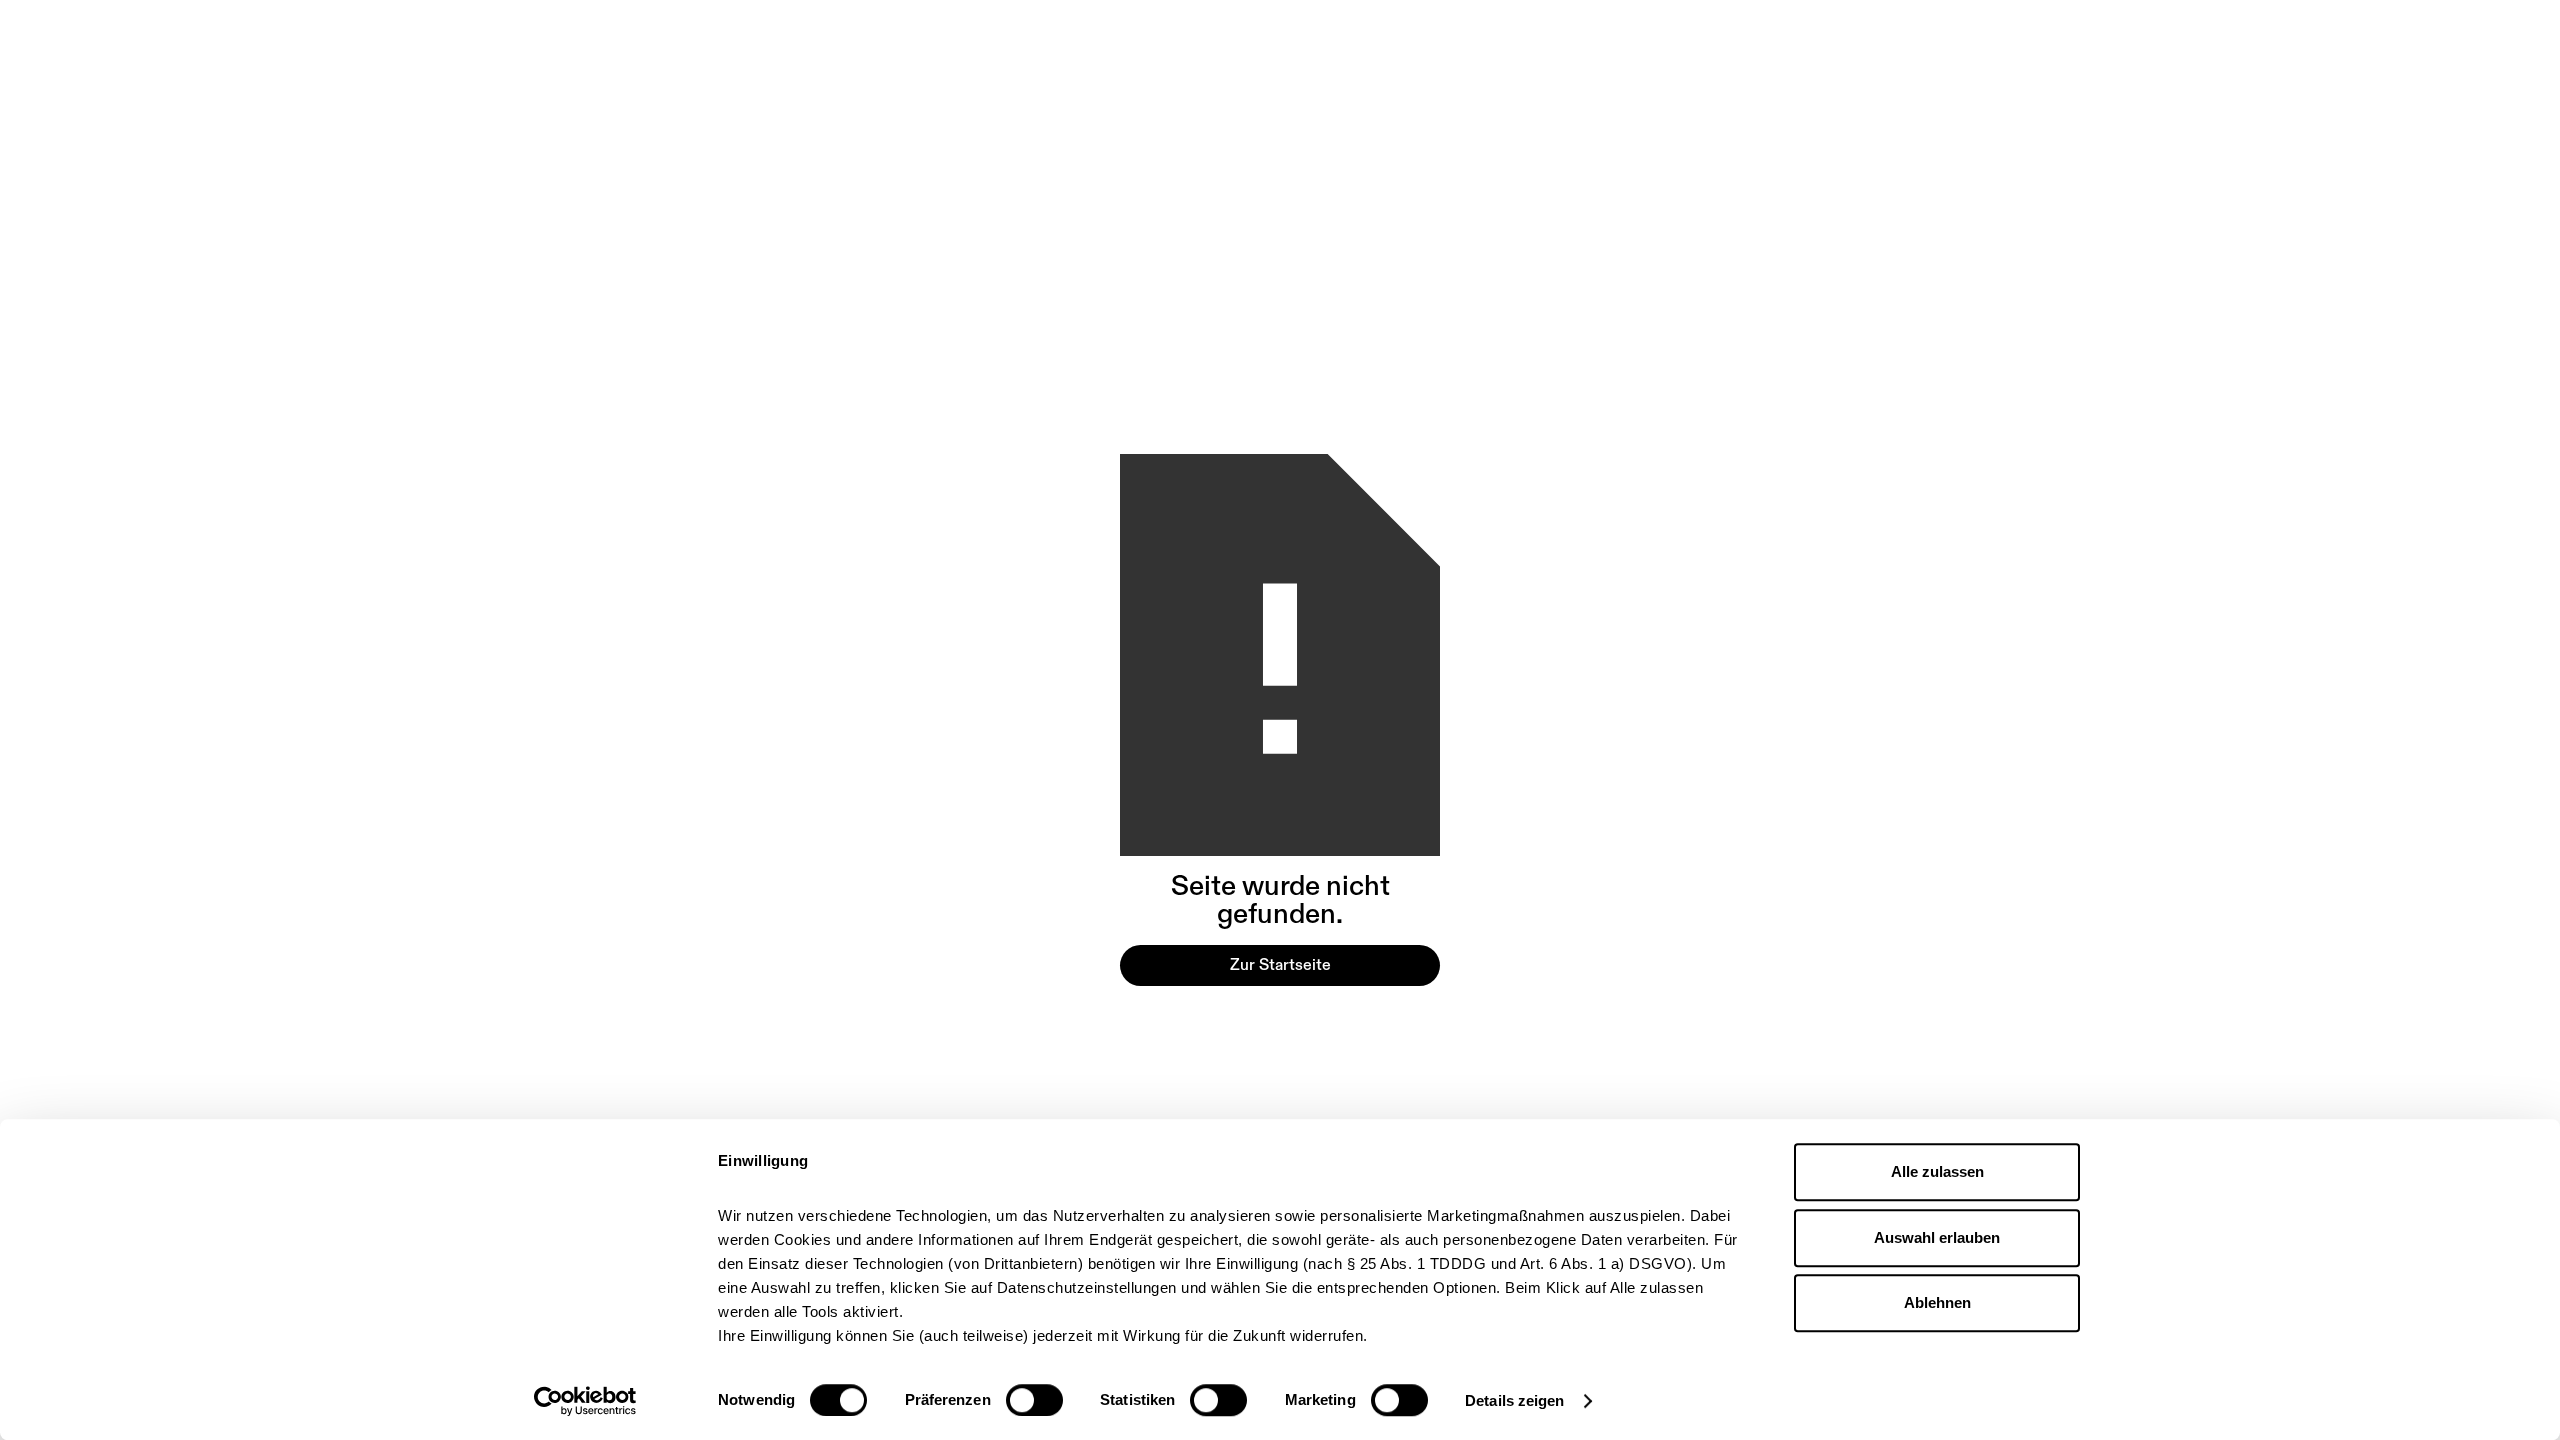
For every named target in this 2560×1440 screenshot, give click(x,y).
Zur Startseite (1280, 964)
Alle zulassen (1937, 1171)
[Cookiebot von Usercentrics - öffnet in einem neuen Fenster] (585, 1401)
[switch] (1034, 1400)
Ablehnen (1937, 1302)
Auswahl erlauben (1937, 1237)
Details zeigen (1514, 1400)
